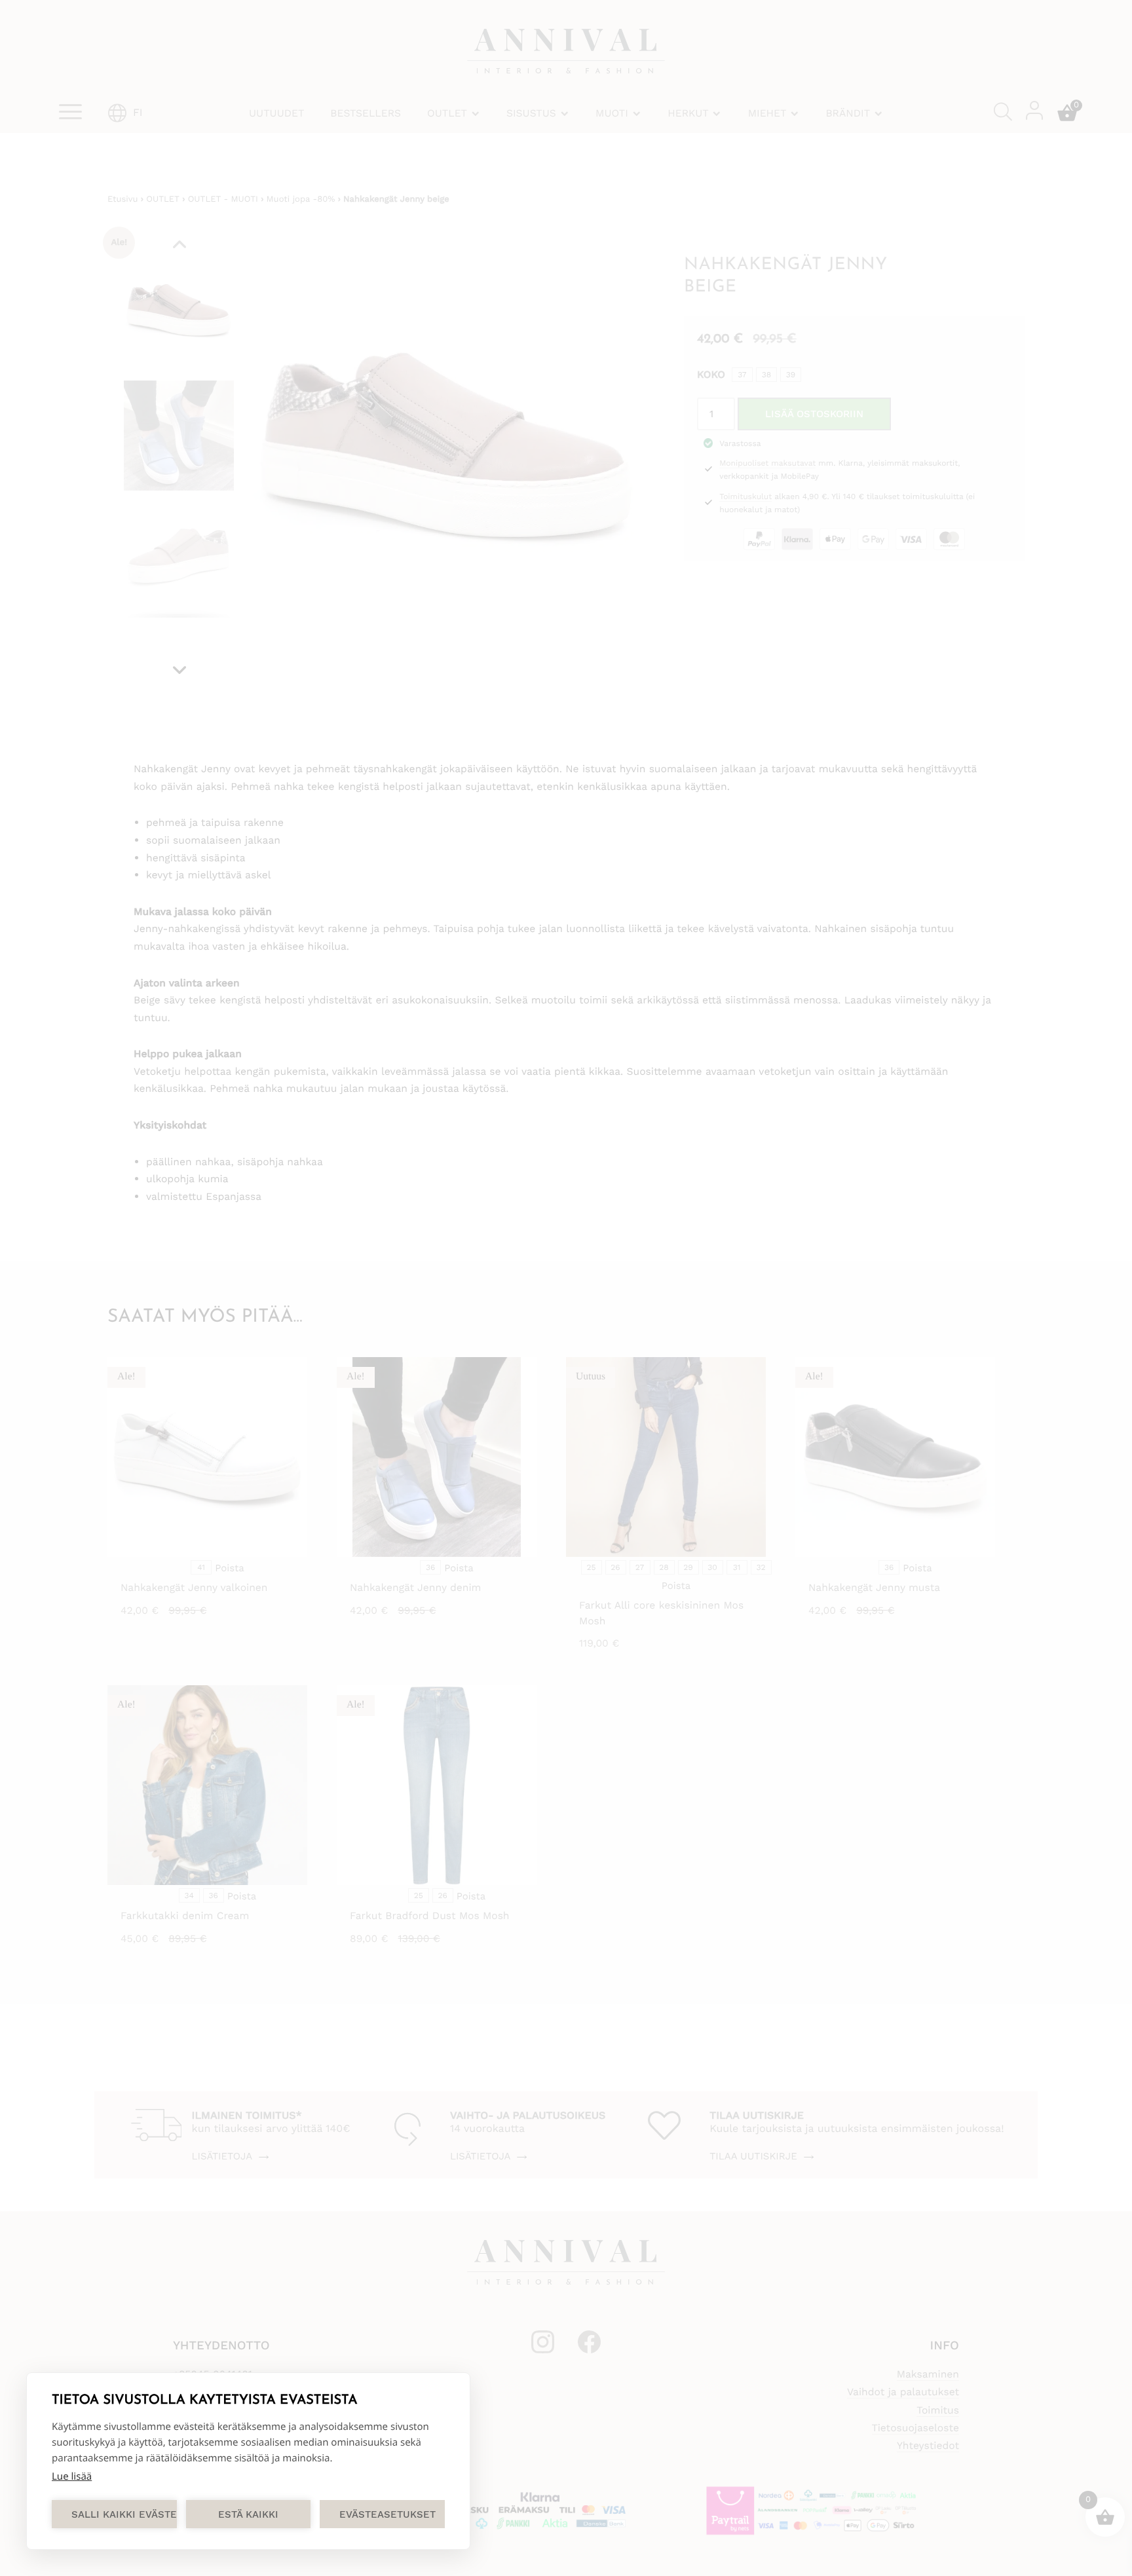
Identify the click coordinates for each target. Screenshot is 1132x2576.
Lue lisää (72, 2476)
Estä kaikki (248, 2514)
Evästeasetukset (387, 2514)
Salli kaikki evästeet (124, 2514)
